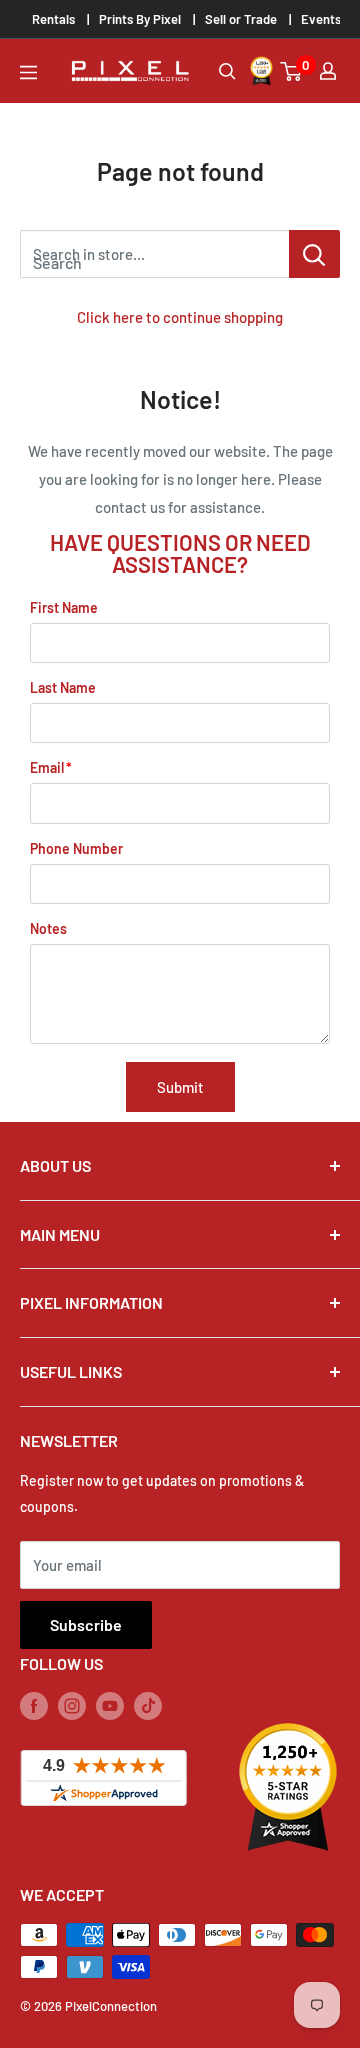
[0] (292, 71)
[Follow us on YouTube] (110, 1705)
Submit (180, 1087)
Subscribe (86, 1624)
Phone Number (76, 848)
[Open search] (227, 71)
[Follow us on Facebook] (34, 1705)
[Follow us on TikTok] (148, 1705)
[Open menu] (28, 72)
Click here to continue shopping (180, 317)
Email (47, 767)
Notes (48, 928)
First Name (64, 607)
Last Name (63, 687)
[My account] (328, 71)
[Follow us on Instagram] (72, 1705)
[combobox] (154, 254)
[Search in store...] (314, 254)
